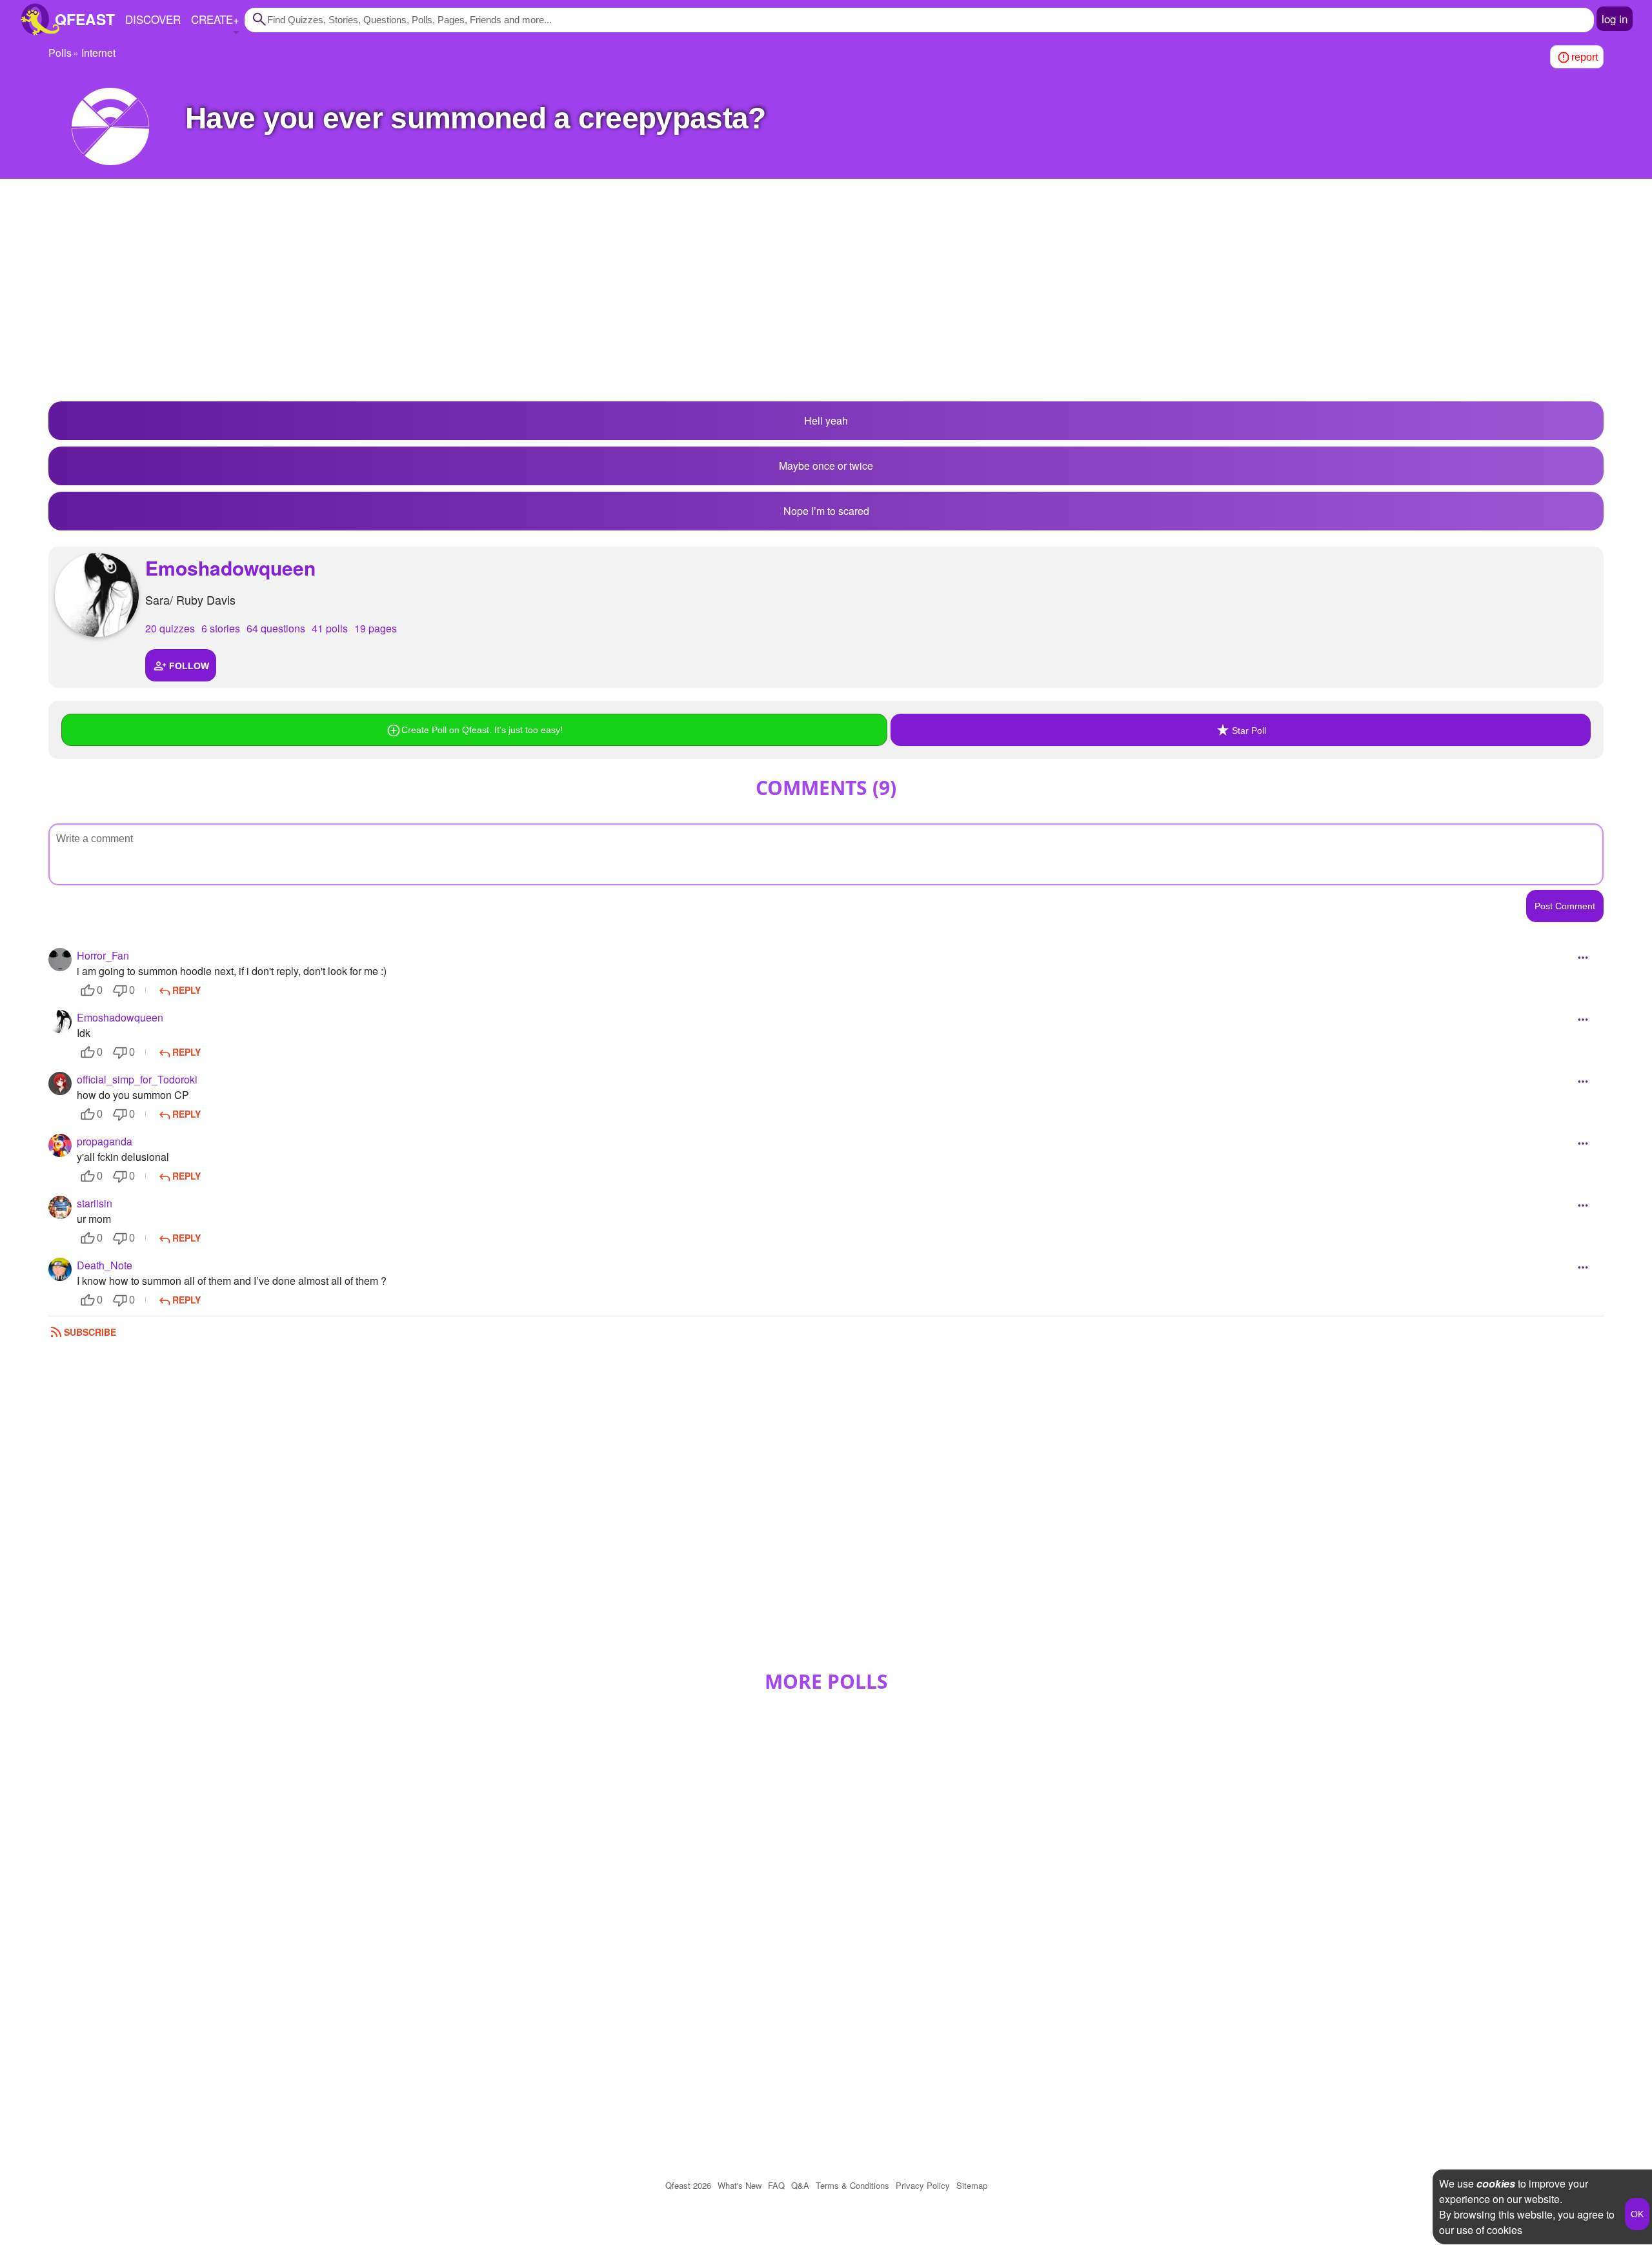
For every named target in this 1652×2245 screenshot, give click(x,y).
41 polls (330, 628)
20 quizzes (170, 628)
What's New (740, 2185)
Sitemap (972, 2185)
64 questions (276, 628)
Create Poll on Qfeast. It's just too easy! (482, 730)
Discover (153, 19)
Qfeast (688, 2185)
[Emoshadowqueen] (97, 595)
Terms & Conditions (852, 2185)
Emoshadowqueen (230, 568)
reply (186, 990)
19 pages (376, 628)
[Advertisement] (826, 298)
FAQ (776, 2185)
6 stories (221, 628)
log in (1615, 18)
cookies (1496, 2183)
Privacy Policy (923, 2185)
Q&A (800, 2185)
